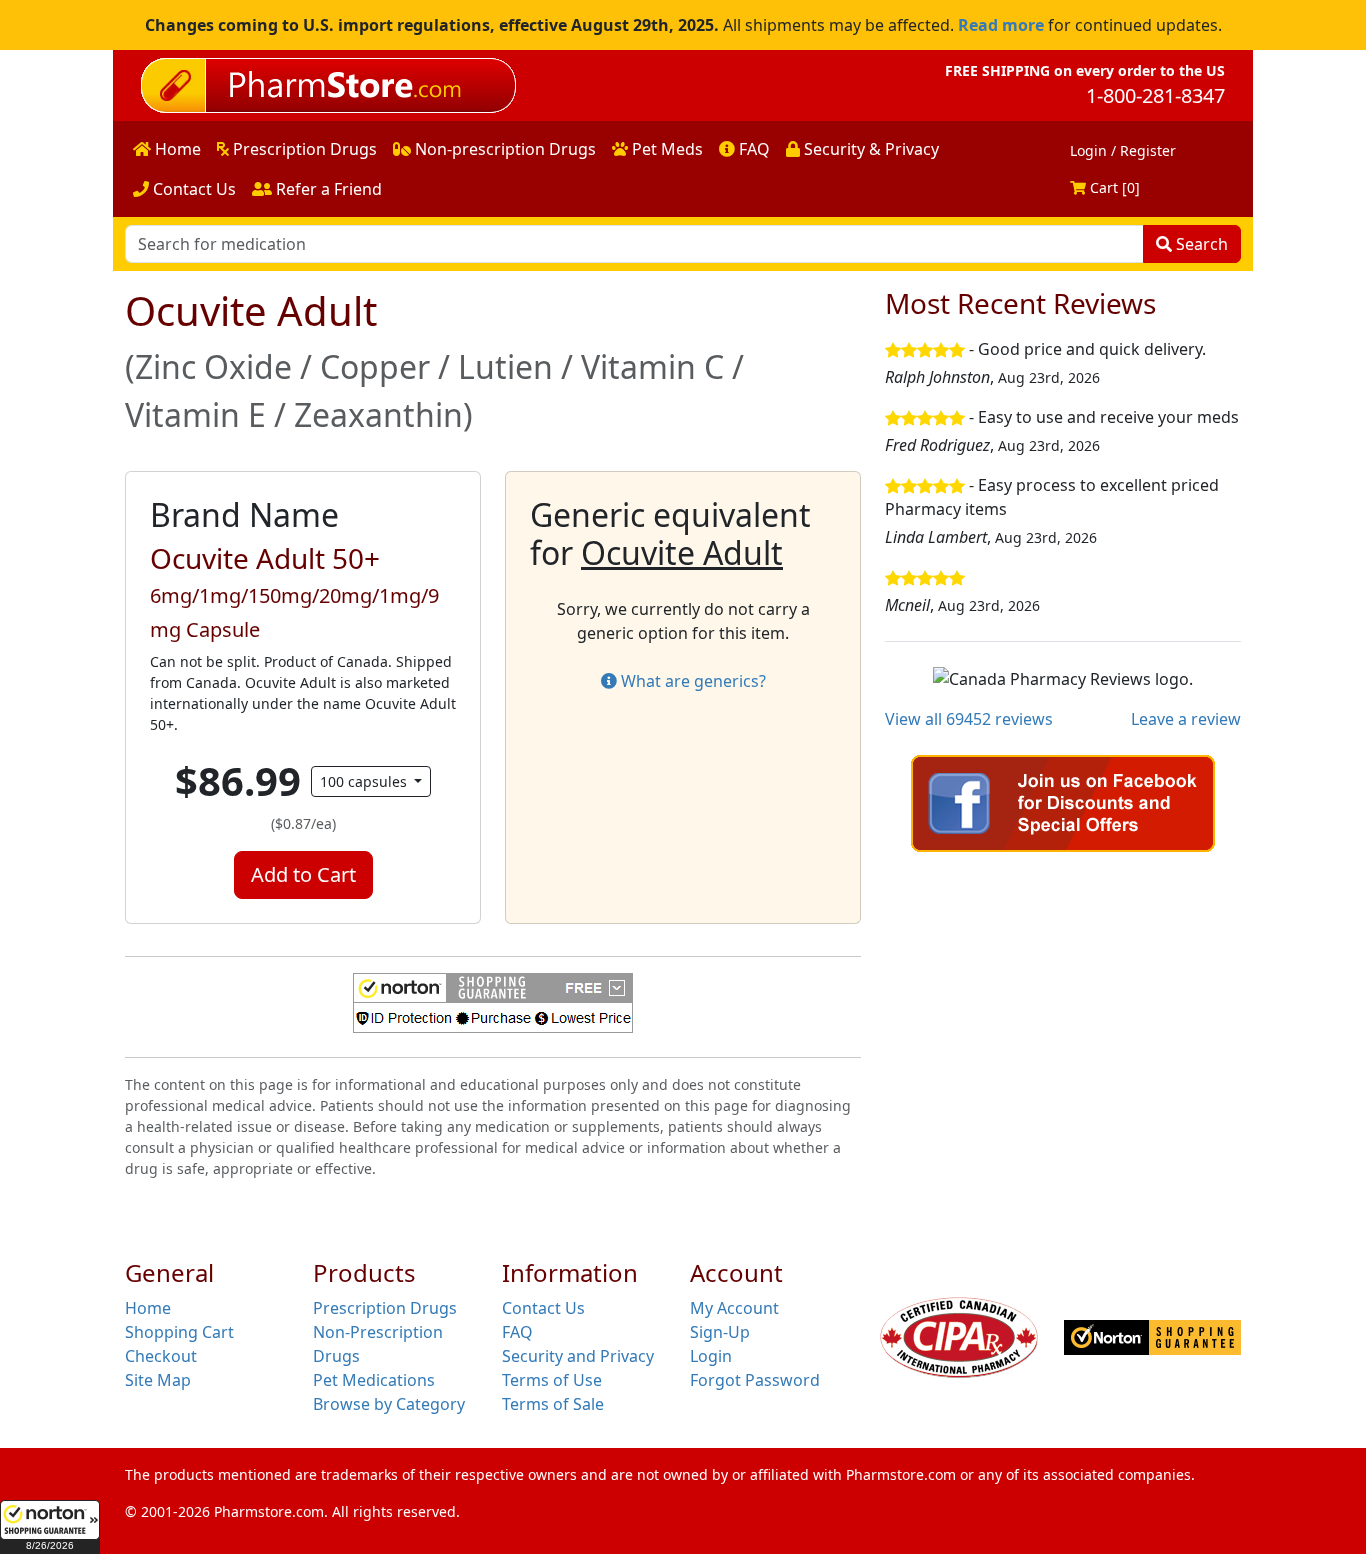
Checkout (161, 1356)
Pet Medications (374, 1380)
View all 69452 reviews (969, 719)
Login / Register (1123, 150)
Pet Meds (665, 149)
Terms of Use (552, 1380)
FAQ (752, 149)
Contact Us (192, 189)
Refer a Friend (327, 189)
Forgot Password (755, 1380)
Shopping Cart (179, 1332)
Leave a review (1186, 719)
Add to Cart (303, 874)
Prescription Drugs (303, 149)
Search (1200, 244)
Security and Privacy (578, 1356)
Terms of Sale (553, 1404)
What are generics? (691, 681)
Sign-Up (720, 1332)
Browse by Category (389, 1404)
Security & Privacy (869, 149)
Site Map (158, 1380)
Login (711, 1356)
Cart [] (1113, 187)
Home (176, 149)
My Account (734, 1308)
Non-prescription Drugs (503, 149)
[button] (50, 1527)
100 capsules (365, 781)
